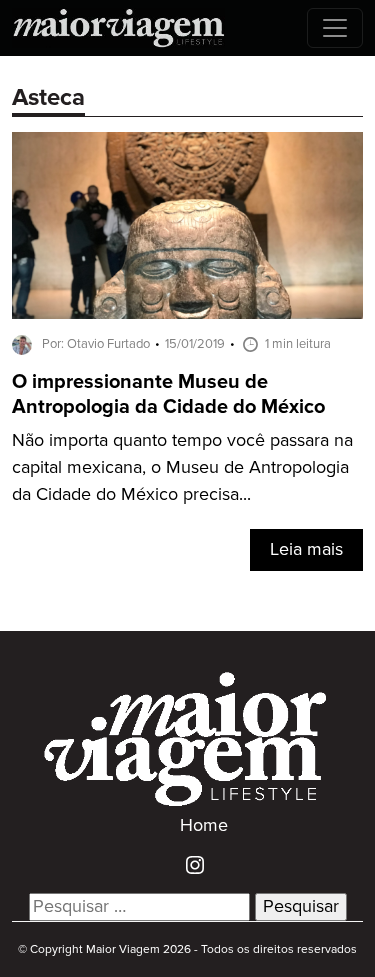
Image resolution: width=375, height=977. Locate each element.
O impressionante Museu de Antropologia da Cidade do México (168, 395)
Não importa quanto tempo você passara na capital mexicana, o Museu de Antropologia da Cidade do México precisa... (182, 468)
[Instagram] (187, 865)
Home (204, 826)
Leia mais (306, 550)
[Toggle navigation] (335, 28)
